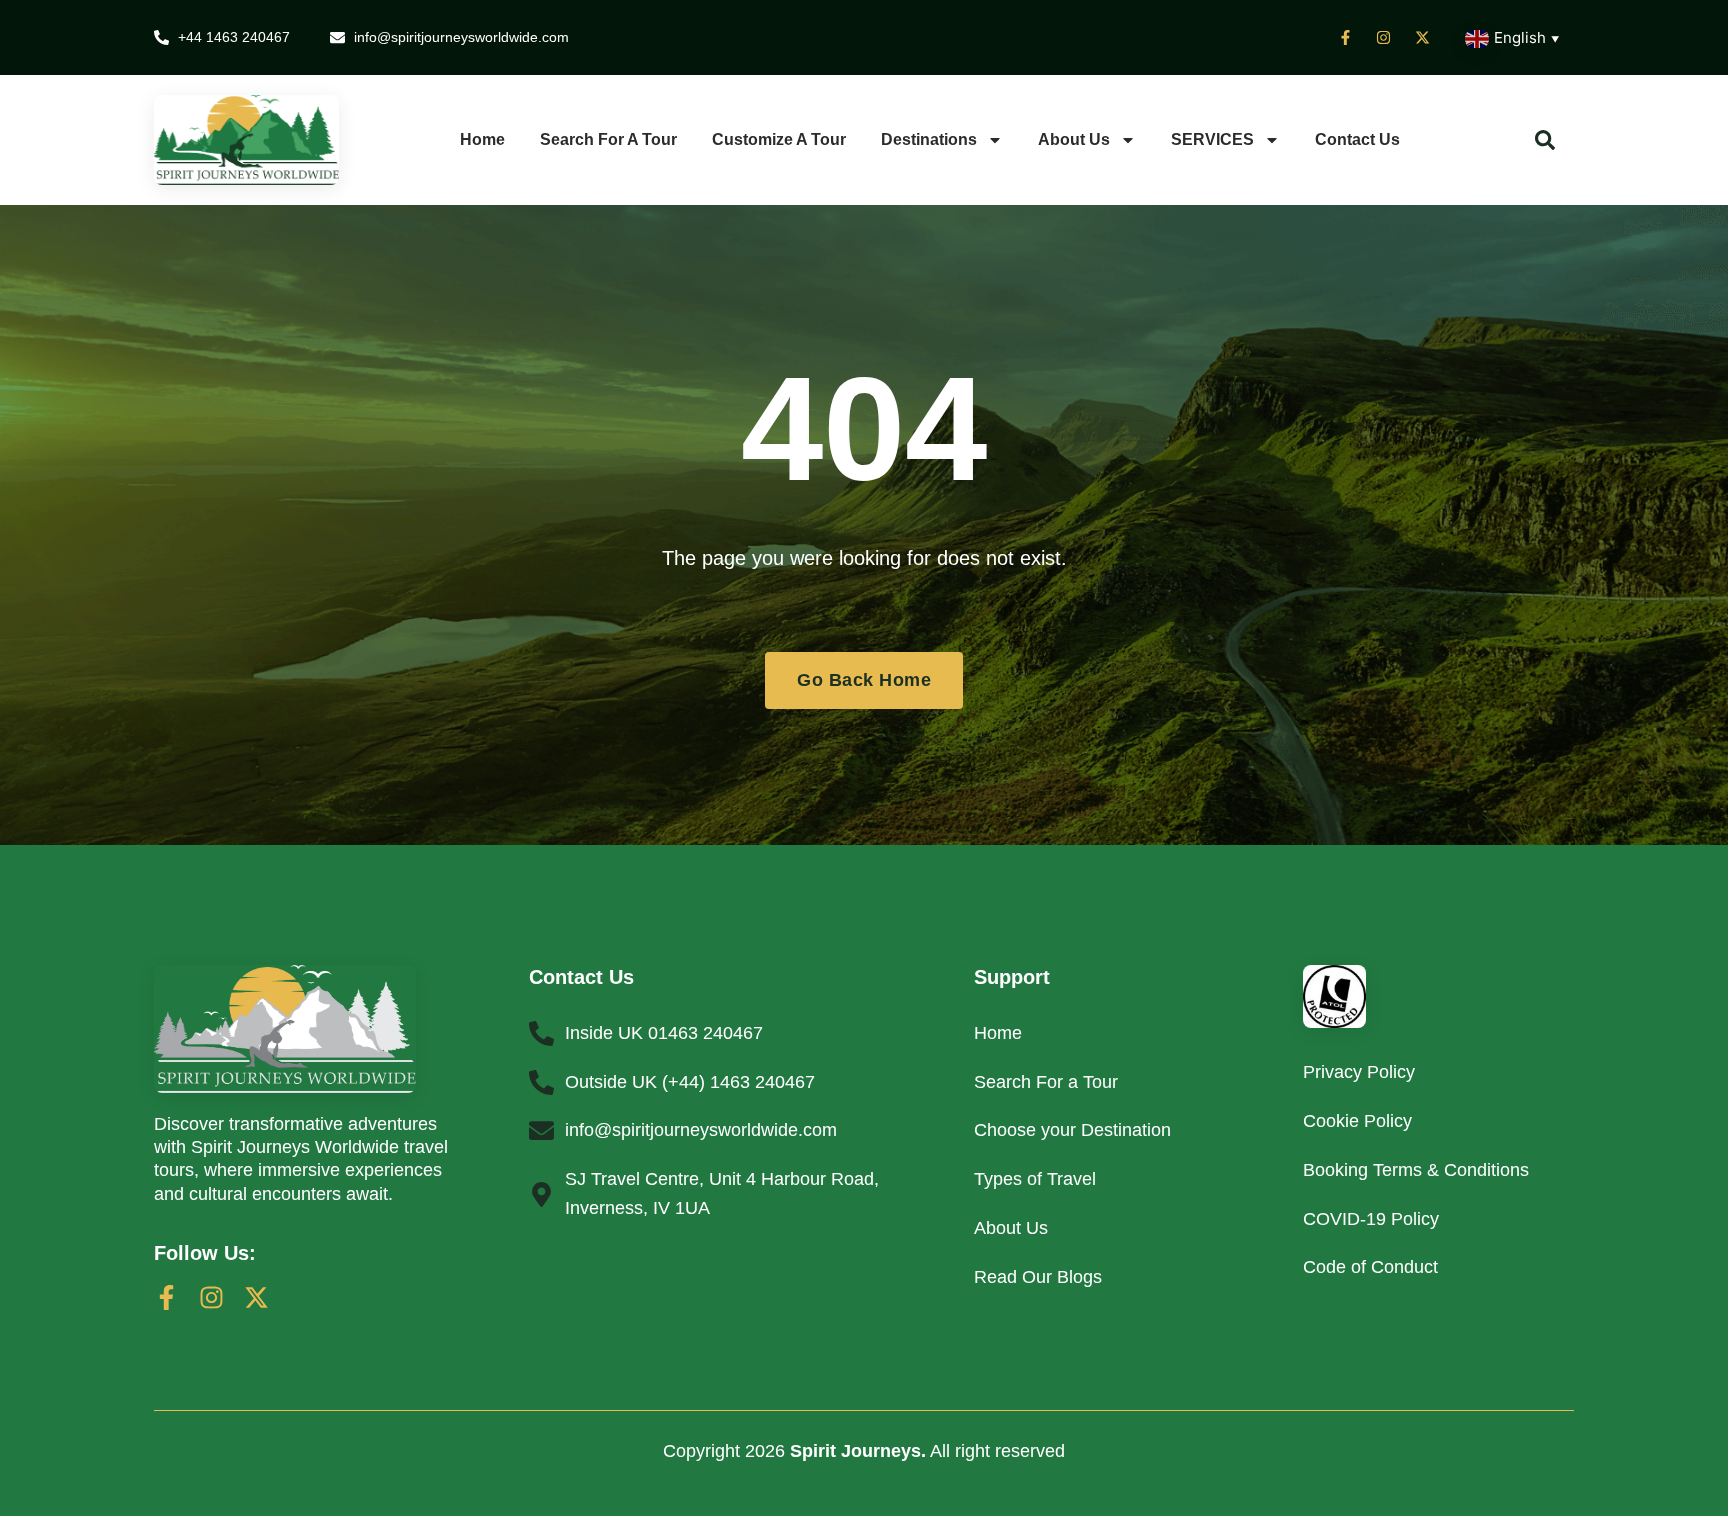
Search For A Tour (608, 139)
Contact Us (1357, 139)
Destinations (929, 139)
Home (482, 139)
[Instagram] (211, 1297)
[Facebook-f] (166, 1297)
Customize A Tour (779, 139)
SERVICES (1212, 139)
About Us (1074, 139)
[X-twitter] (256, 1297)
